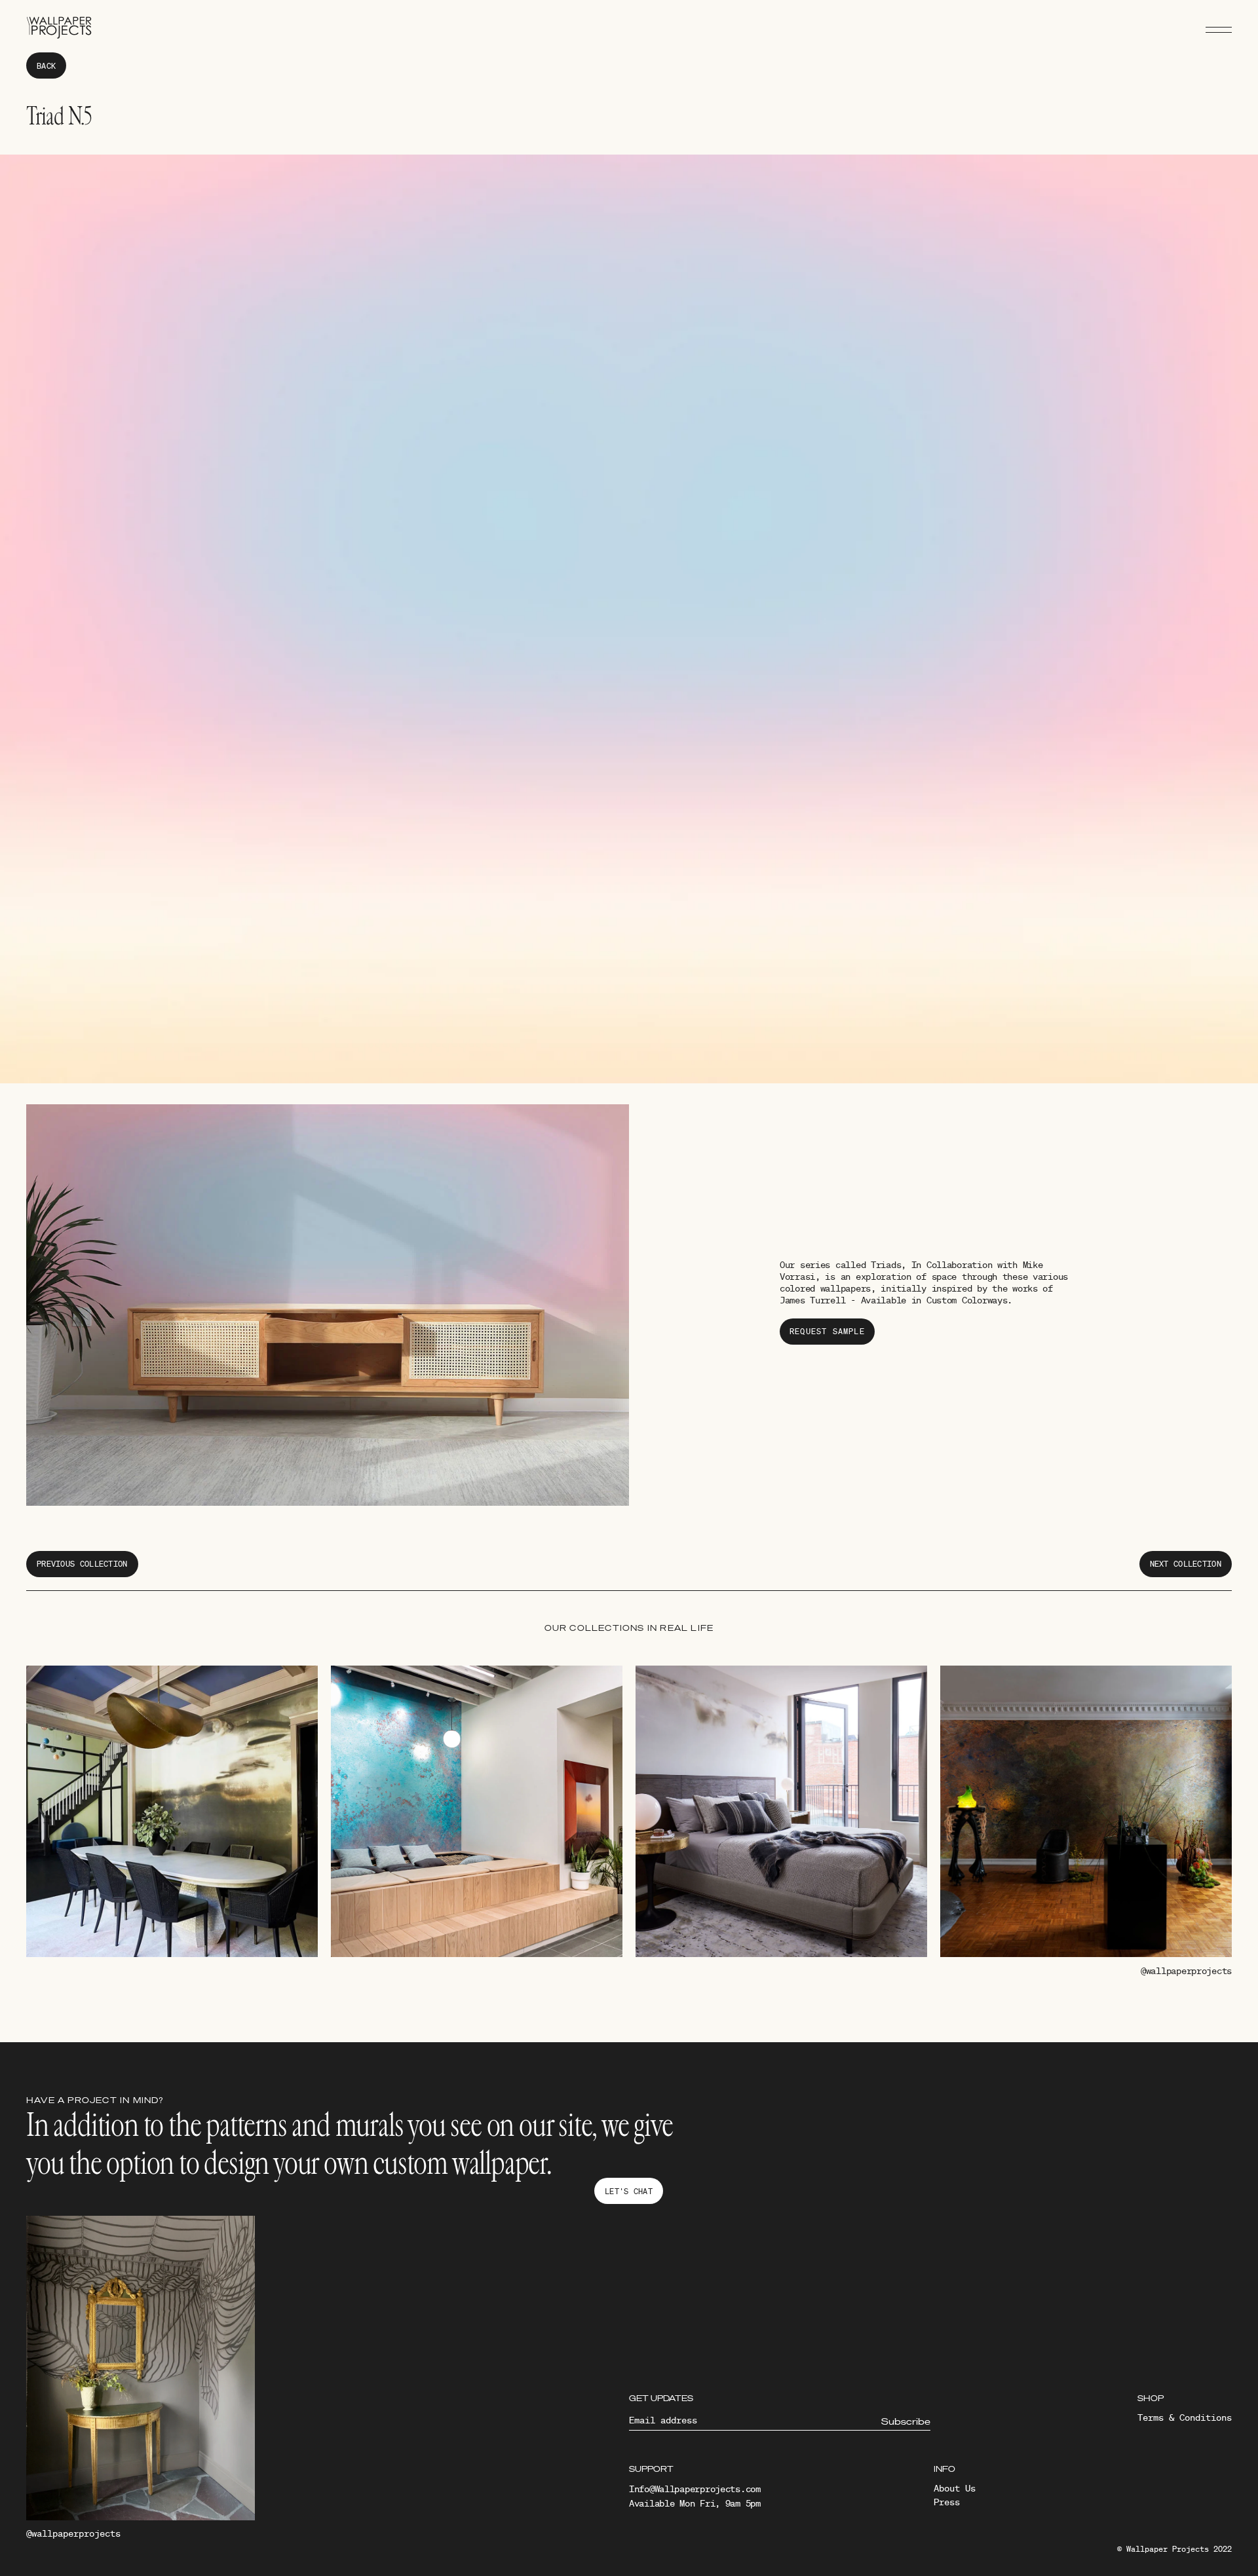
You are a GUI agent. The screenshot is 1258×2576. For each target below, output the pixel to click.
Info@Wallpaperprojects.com (695, 2489)
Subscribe (906, 2421)
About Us (955, 2488)
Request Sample (827, 1331)
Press (947, 2502)
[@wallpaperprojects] (141, 2371)
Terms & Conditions (1185, 2417)
